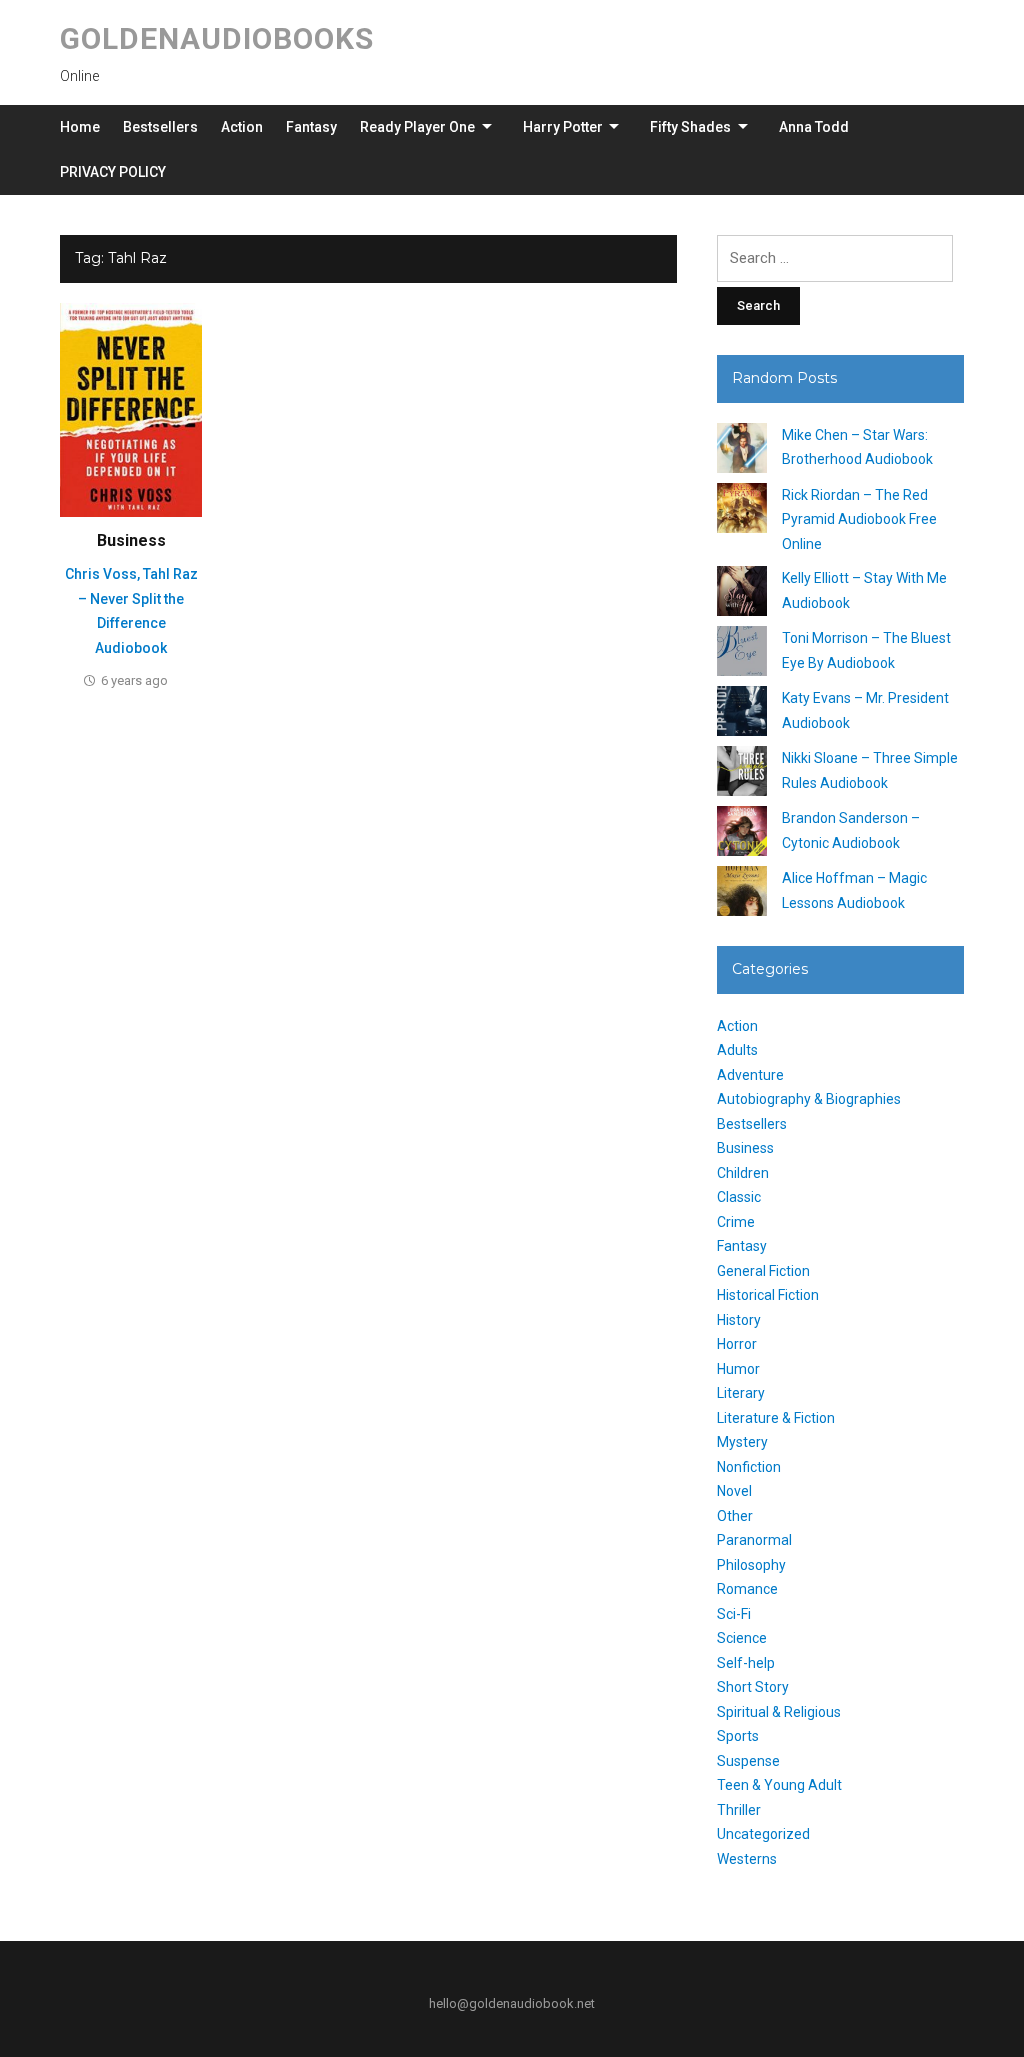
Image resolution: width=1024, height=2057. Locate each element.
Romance (747, 1589)
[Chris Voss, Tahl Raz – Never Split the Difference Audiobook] (131, 409)
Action (242, 127)
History (739, 1320)
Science (742, 1638)
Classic (739, 1197)
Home (80, 127)
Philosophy (751, 1565)
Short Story (753, 1687)
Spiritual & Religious (779, 1712)
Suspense (748, 1761)
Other (735, 1516)
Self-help (746, 1663)
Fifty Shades (690, 127)
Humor (738, 1369)
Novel (734, 1491)
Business (131, 540)
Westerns (747, 1859)
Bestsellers (160, 127)
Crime (736, 1222)
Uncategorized (763, 1834)
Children (743, 1173)
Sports (738, 1736)
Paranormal (754, 1540)
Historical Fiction (768, 1295)
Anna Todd (814, 127)
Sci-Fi (734, 1614)
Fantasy (311, 127)
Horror (737, 1344)
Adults (737, 1050)
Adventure (750, 1075)
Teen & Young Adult (779, 1785)
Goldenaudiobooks (217, 38)
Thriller (739, 1810)
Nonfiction (749, 1467)
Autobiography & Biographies (809, 1099)
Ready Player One (417, 127)
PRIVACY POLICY (113, 172)
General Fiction (763, 1271)
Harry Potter (563, 127)
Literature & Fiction (776, 1418)
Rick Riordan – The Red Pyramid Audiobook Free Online (859, 519)
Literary (741, 1393)
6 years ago (134, 680)
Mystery (742, 1442)
